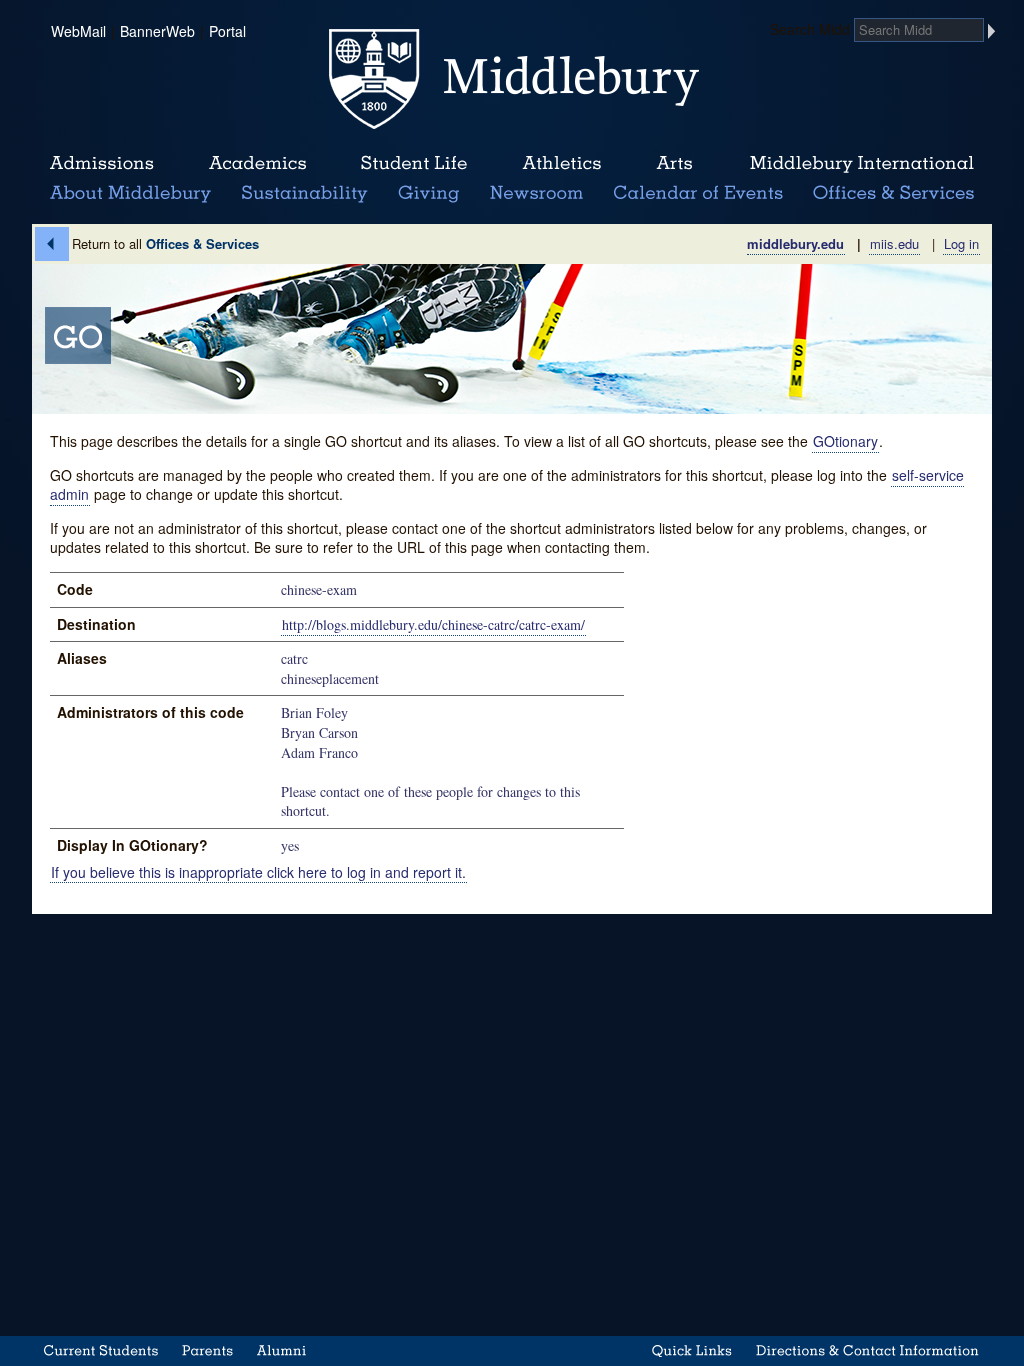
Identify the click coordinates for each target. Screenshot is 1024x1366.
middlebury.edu (795, 243)
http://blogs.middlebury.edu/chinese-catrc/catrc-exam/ (433, 624)
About (130, 194)
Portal (227, 31)
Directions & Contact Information (868, 1350)
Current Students (101, 1350)
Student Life (414, 164)
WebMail (78, 31)
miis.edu (894, 243)
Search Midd (810, 29)
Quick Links (692, 1350)
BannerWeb (157, 31)
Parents (207, 1350)
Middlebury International (862, 164)
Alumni (282, 1350)
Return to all (165, 243)
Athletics (561, 164)
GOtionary (845, 441)
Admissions (102, 164)
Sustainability (303, 194)
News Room (536, 194)
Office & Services (894, 194)
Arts (674, 164)
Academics (257, 164)
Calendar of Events (701, 194)
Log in (961, 243)
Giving (425, 194)
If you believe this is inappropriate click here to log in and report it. (258, 871)
